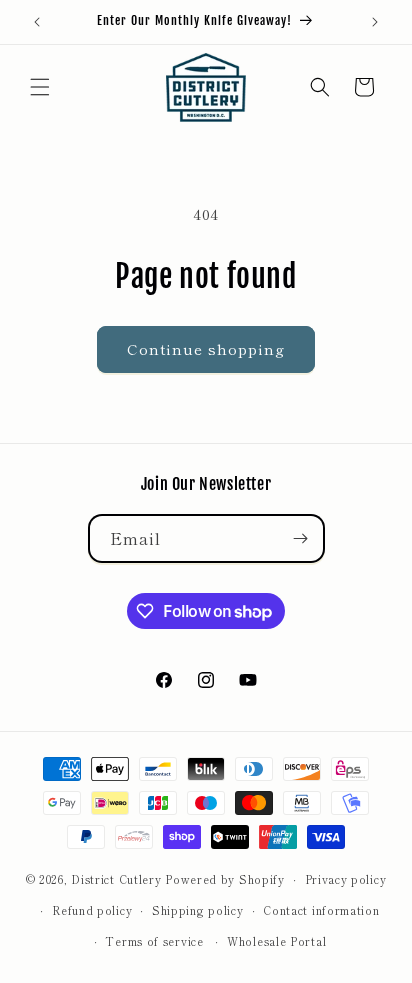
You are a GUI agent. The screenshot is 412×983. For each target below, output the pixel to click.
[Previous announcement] (37, 22)
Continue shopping (206, 348)
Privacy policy (346, 879)
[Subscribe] (301, 538)
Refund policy (92, 910)
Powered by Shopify (225, 879)
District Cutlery (116, 879)
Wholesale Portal (276, 941)
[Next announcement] (375, 22)
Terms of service (154, 941)
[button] (40, 87)
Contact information (321, 910)
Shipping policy (198, 910)
